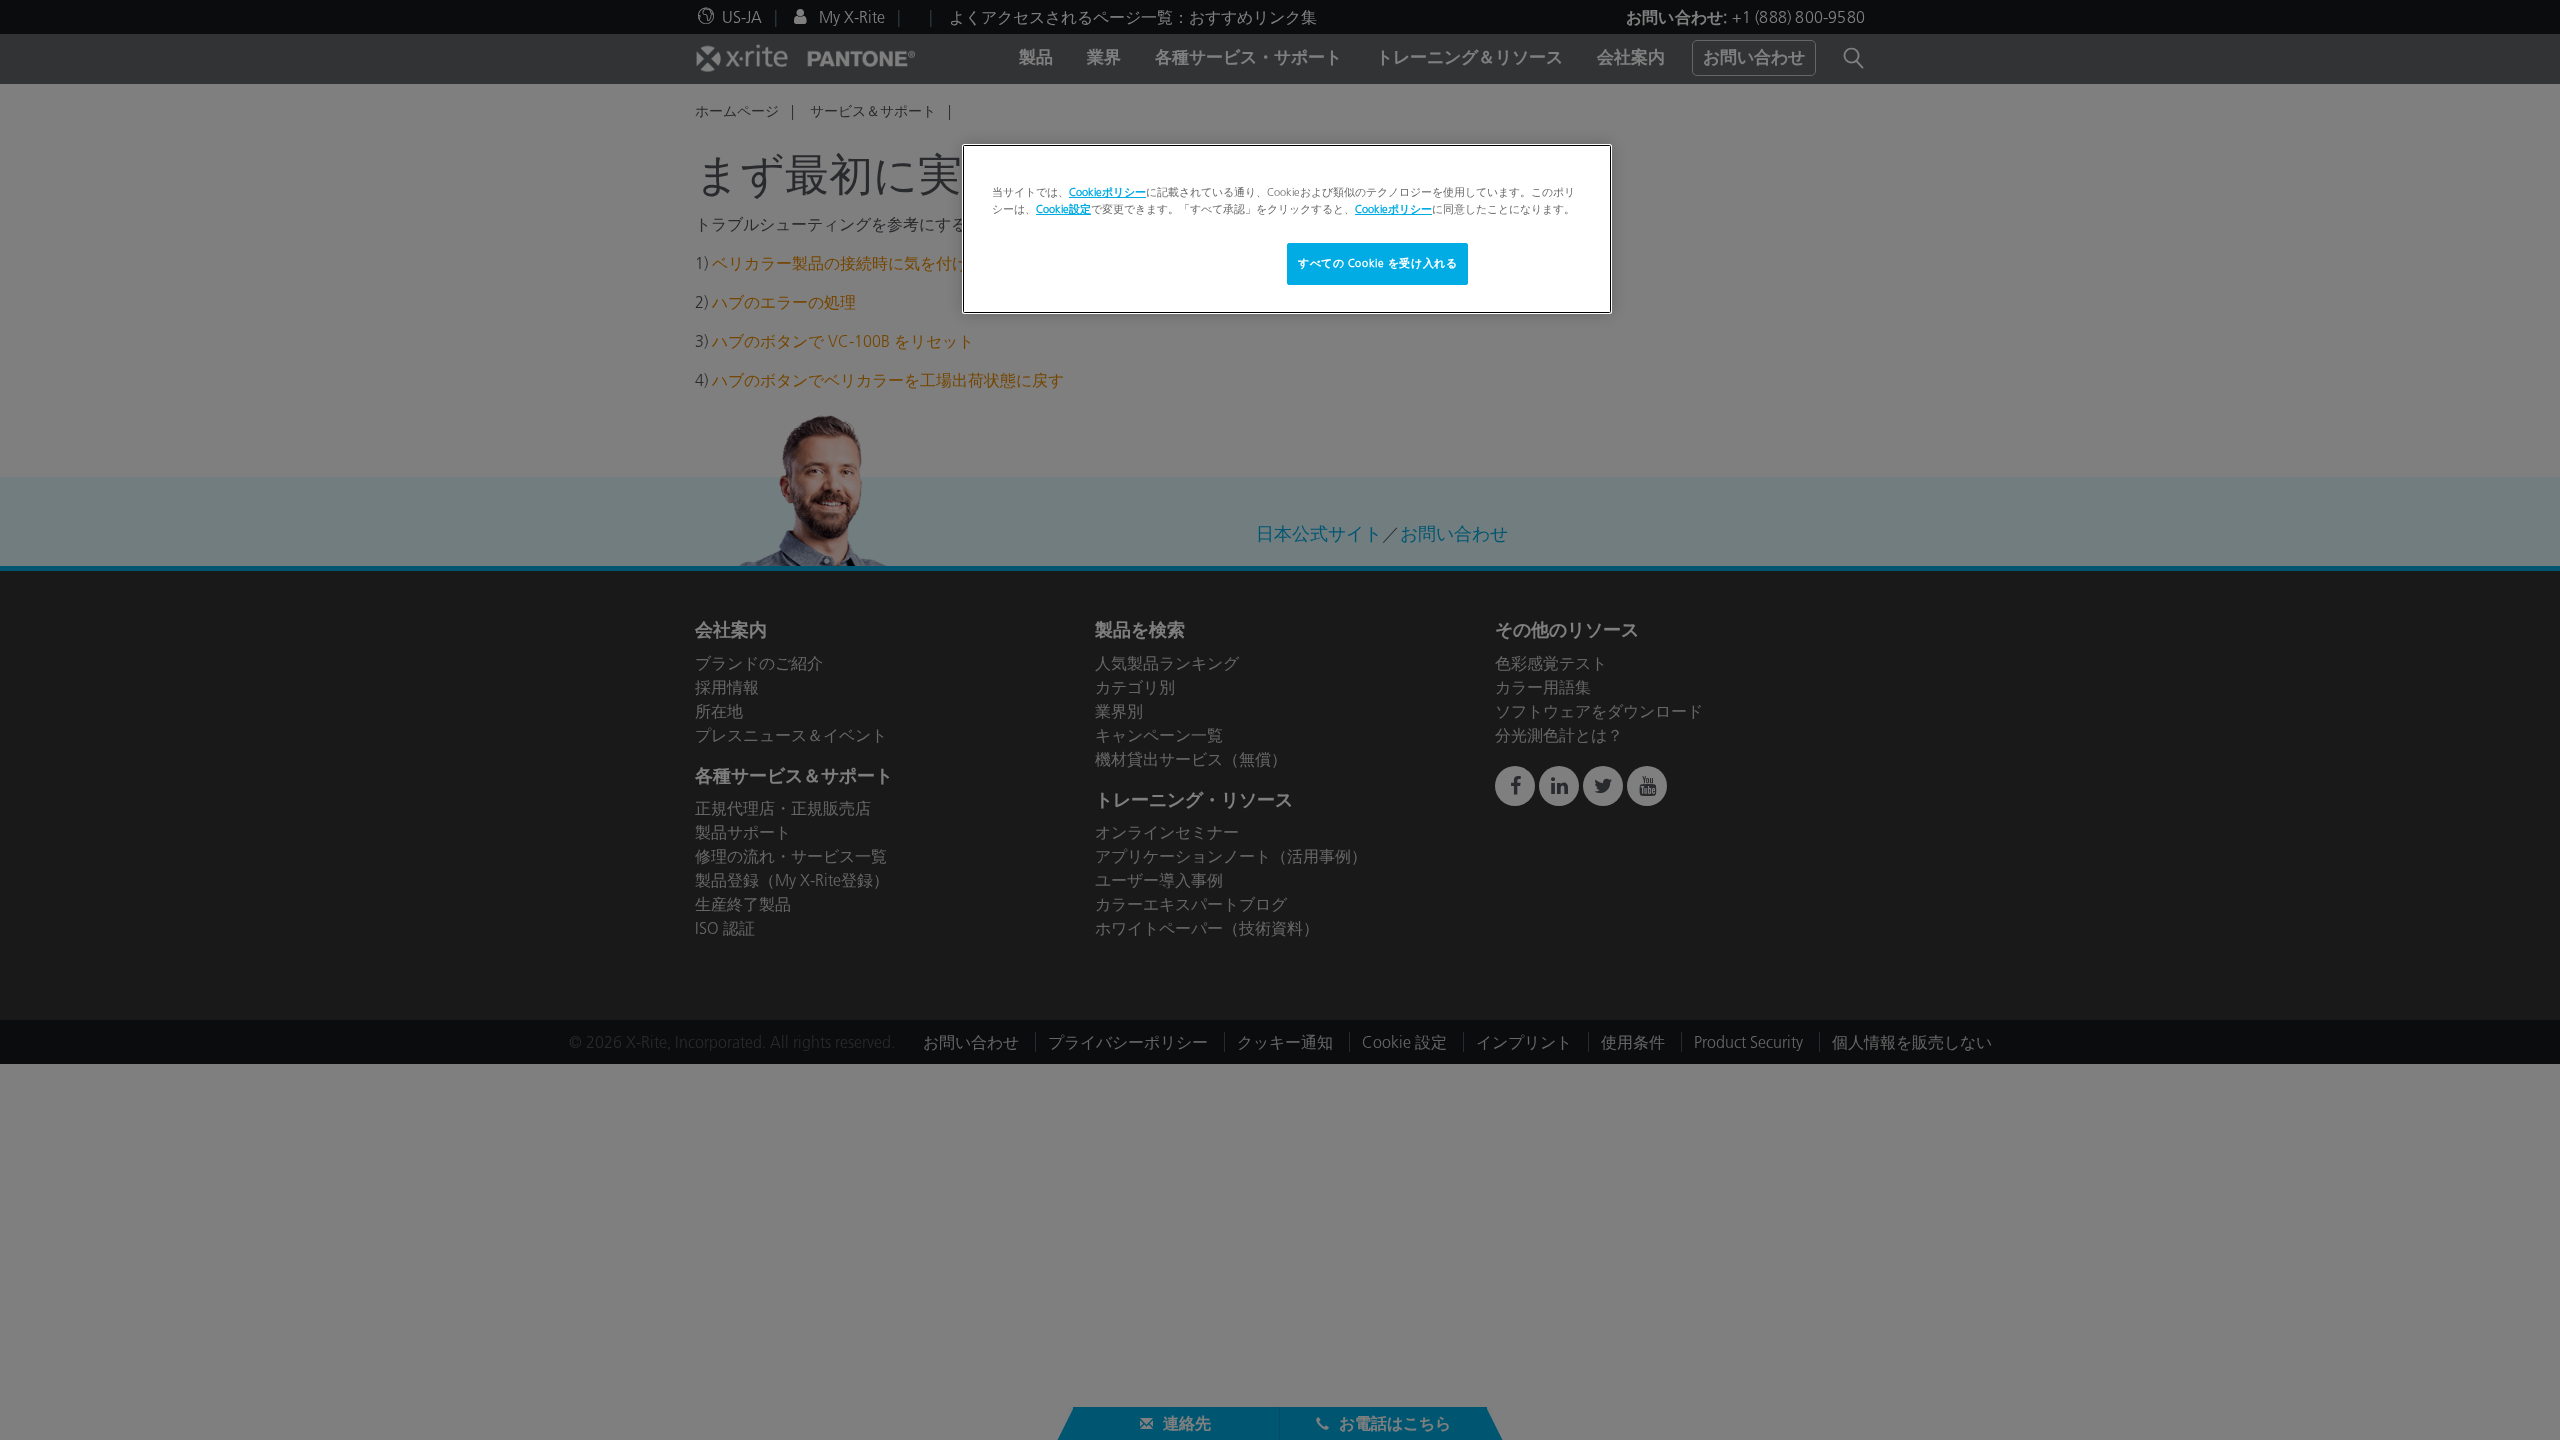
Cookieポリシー (1107, 192)
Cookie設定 (1063, 209)
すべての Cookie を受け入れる (1377, 263)
